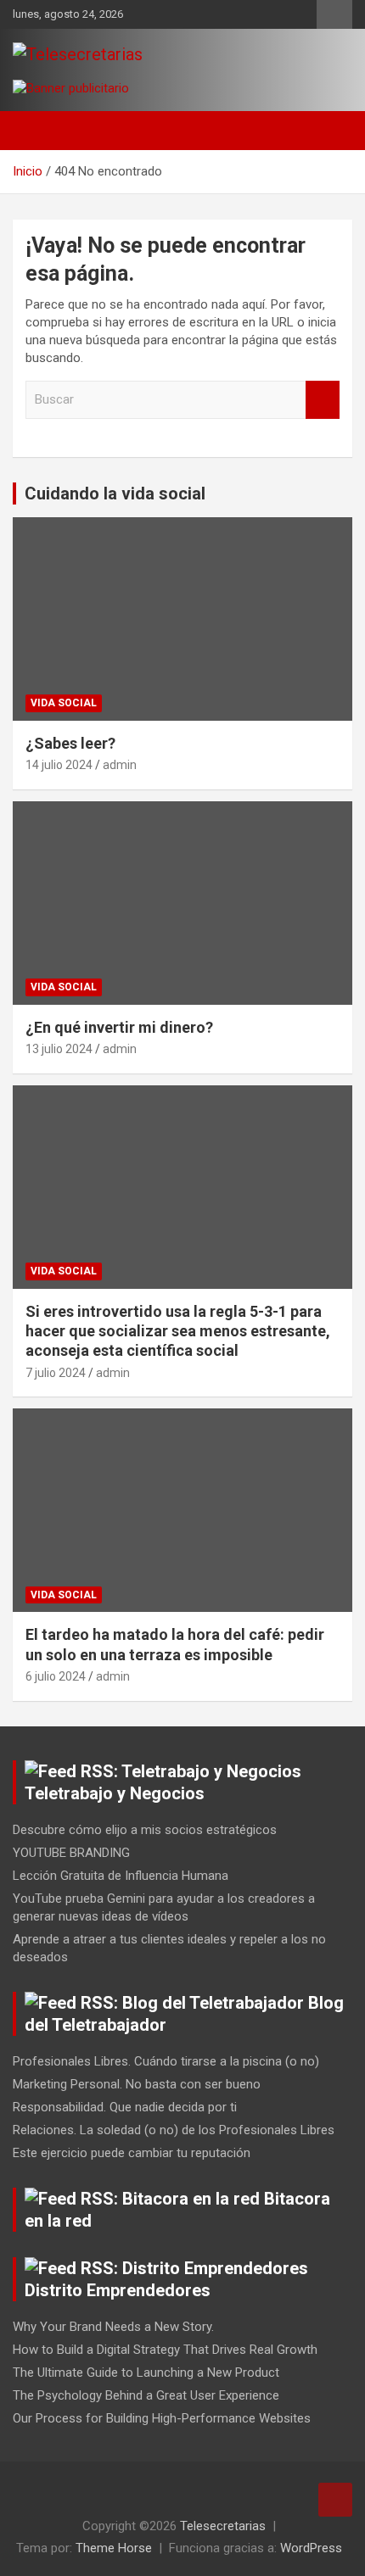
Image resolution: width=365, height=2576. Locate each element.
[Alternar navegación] (34, 131)
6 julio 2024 (56, 1676)
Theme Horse (114, 2548)
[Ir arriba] (335, 2500)
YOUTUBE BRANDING (71, 1853)
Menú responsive (334, 14)
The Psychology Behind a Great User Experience (146, 2395)
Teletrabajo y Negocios (115, 1793)
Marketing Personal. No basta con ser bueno (137, 2084)
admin (120, 765)
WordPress (311, 2548)
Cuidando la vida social (115, 493)
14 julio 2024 (59, 765)
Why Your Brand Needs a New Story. (113, 2327)
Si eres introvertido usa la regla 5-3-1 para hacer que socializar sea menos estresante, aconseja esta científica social (178, 1331)
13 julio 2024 (59, 1049)
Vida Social (64, 703)
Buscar (323, 400)
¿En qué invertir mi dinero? (119, 1027)
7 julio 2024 (56, 1373)
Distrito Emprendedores (118, 2290)
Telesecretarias (223, 2526)
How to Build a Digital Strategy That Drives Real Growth (165, 2350)
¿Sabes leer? (70, 743)
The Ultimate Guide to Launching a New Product (146, 2372)
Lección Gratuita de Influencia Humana (121, 1876)
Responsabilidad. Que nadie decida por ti (125, 2107)
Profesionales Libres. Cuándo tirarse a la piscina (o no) (166, 2061)
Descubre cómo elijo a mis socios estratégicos (145, 1830)
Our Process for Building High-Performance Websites (162, 2418)
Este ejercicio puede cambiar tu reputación (132, 2153)
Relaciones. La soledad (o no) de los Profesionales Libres (174, 2130)
